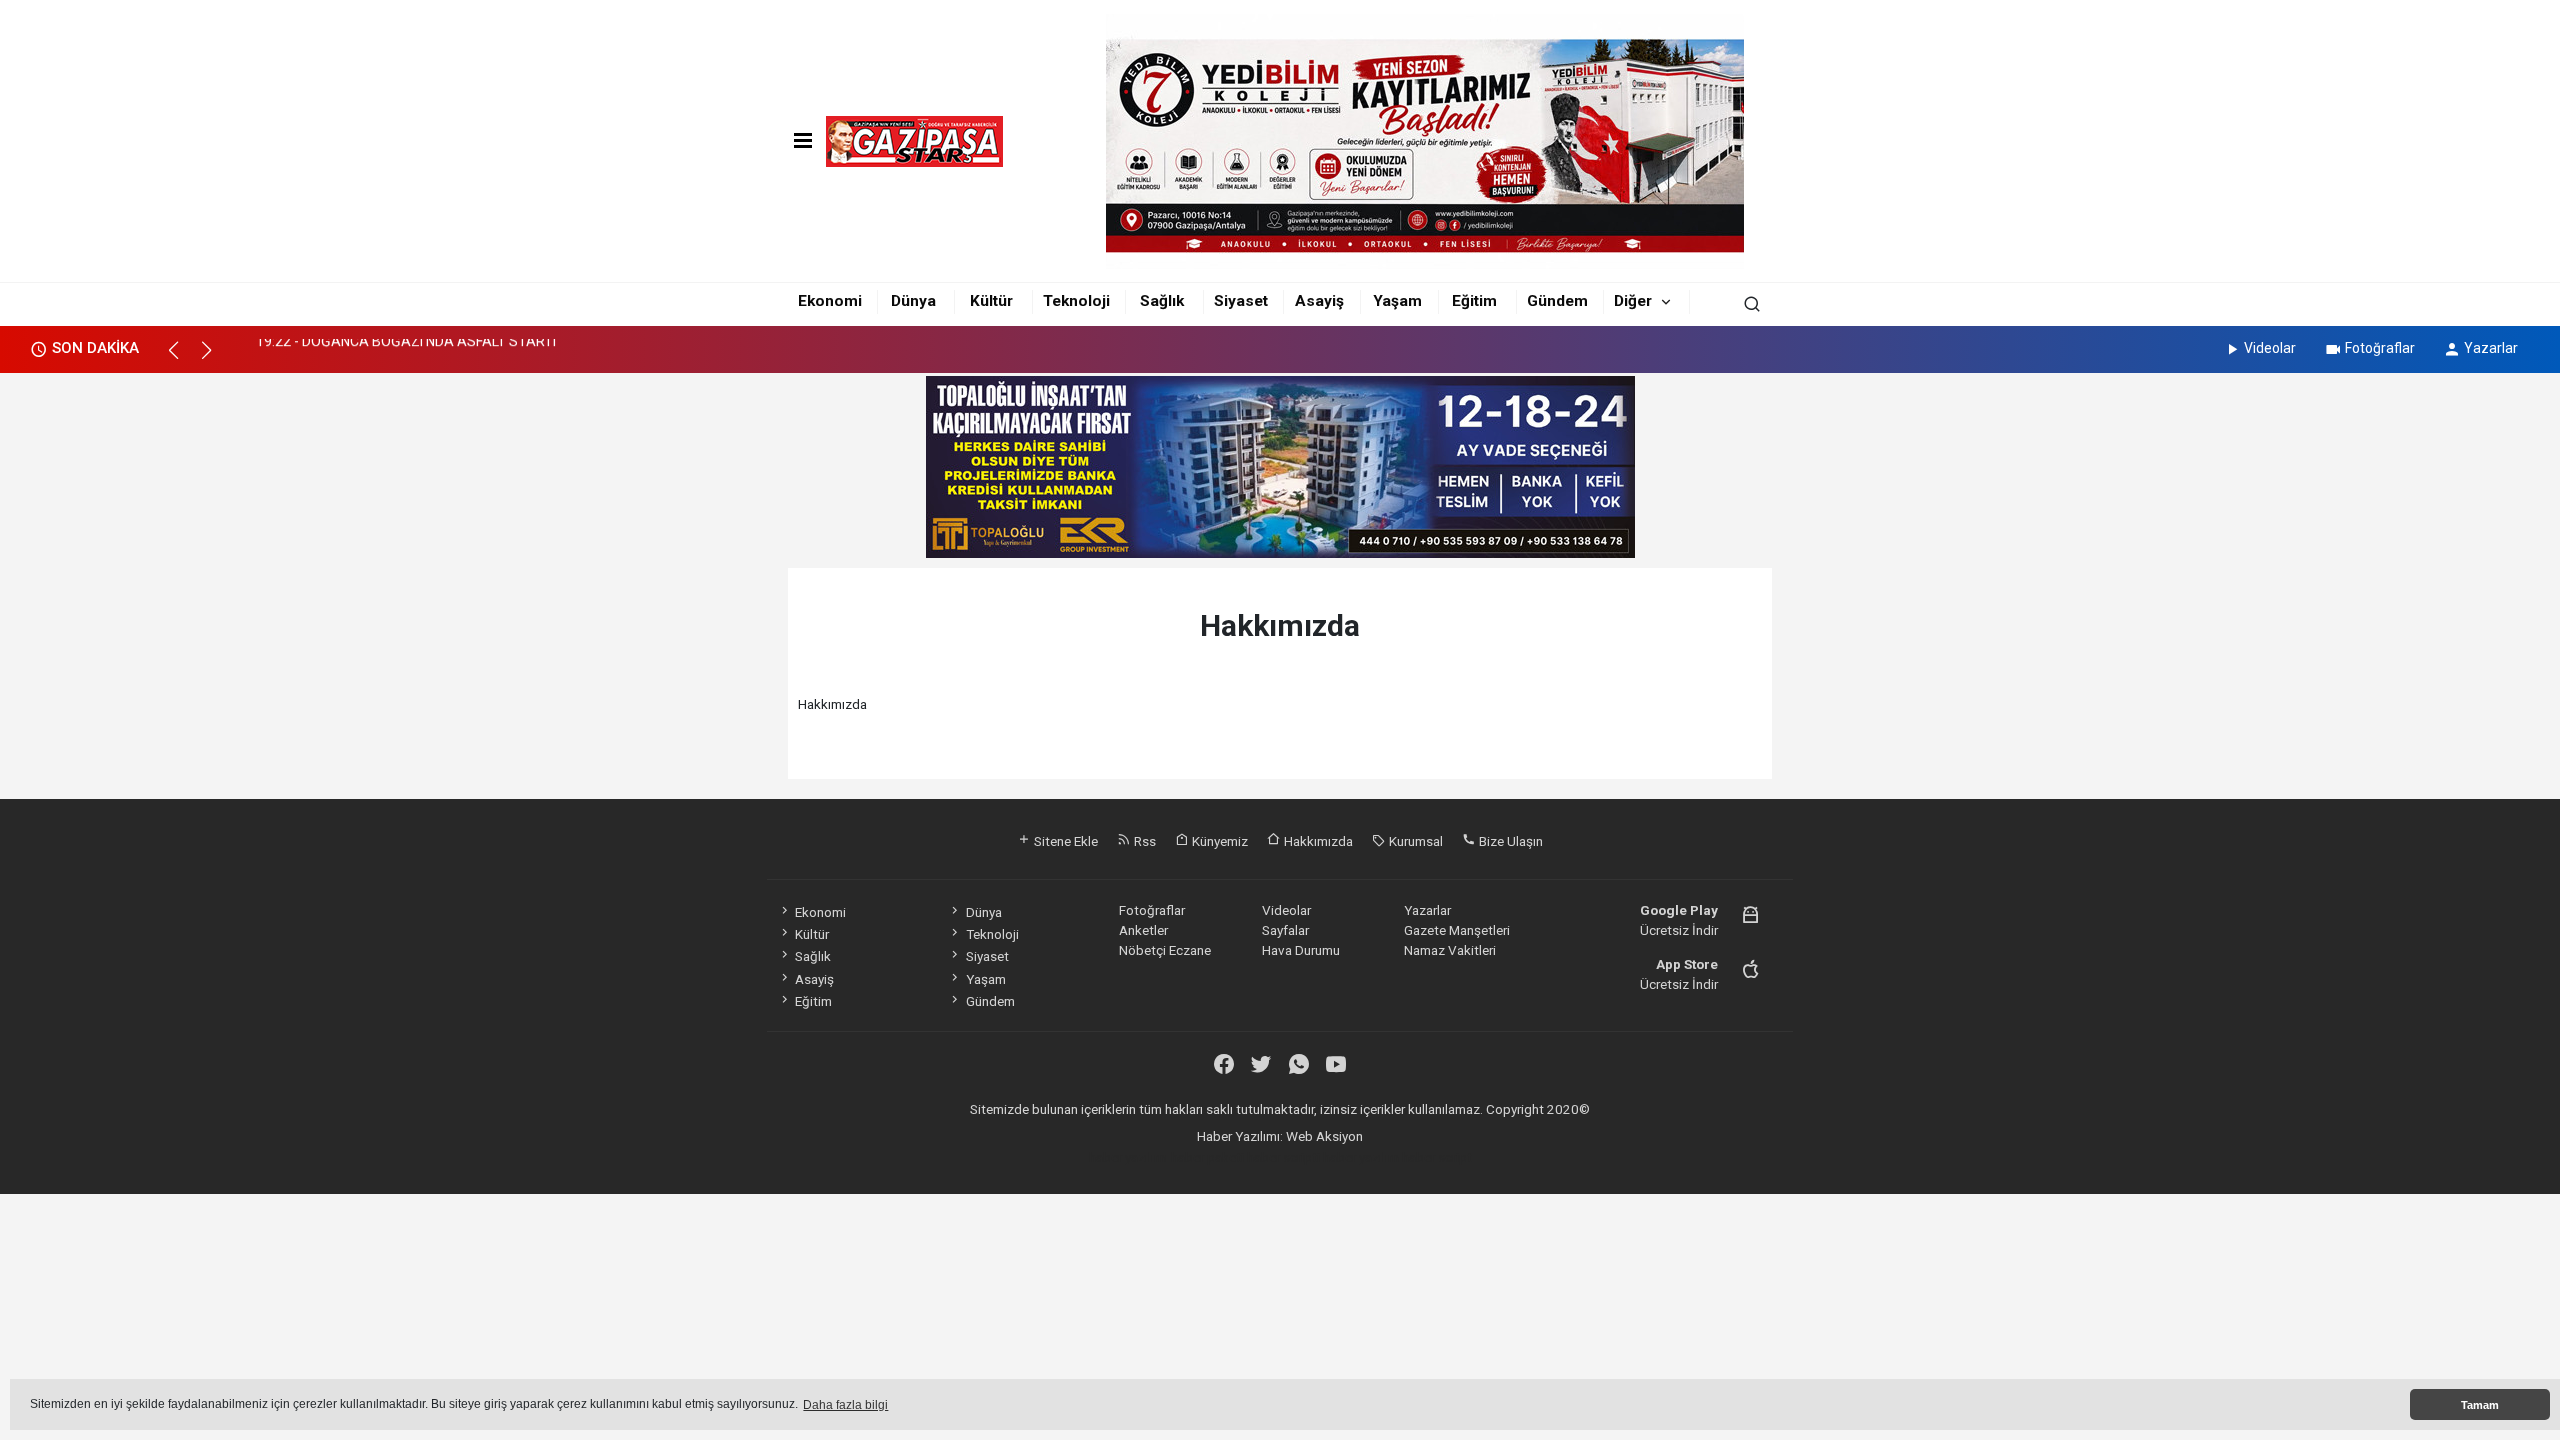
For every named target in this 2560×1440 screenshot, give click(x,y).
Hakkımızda (1317, 841)
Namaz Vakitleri (1450, 950)
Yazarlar (2491, 348)
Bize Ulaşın (1509, 841)
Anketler (1143, 930)
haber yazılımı (1128, 1157)
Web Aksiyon (1324, 1136)
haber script (1437, 1157)
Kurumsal (1414, 841)
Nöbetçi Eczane (1165, 950)
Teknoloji (1076, 301)
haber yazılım (1361, 1157)
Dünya (913, 301)
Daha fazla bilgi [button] (845, 1405)
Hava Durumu (1301, 950)
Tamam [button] (2480, 1405)
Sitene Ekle (1064, 841)
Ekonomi (830, 301)
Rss (1143, 841)
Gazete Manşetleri (1457, 930)
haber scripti (1283, 1157)
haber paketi (1207, 1157)
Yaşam (1397, 301)
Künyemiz (1218, 841)
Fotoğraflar (2380, 348)
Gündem (1557, 301)
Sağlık (1162, 301)
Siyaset (1241, 301)
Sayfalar (1285, 930)
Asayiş (1319, 301)
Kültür (991, 301)
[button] (182, 359)
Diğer (1633, 301)
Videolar (2270, 348)
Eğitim (1474, 301)
